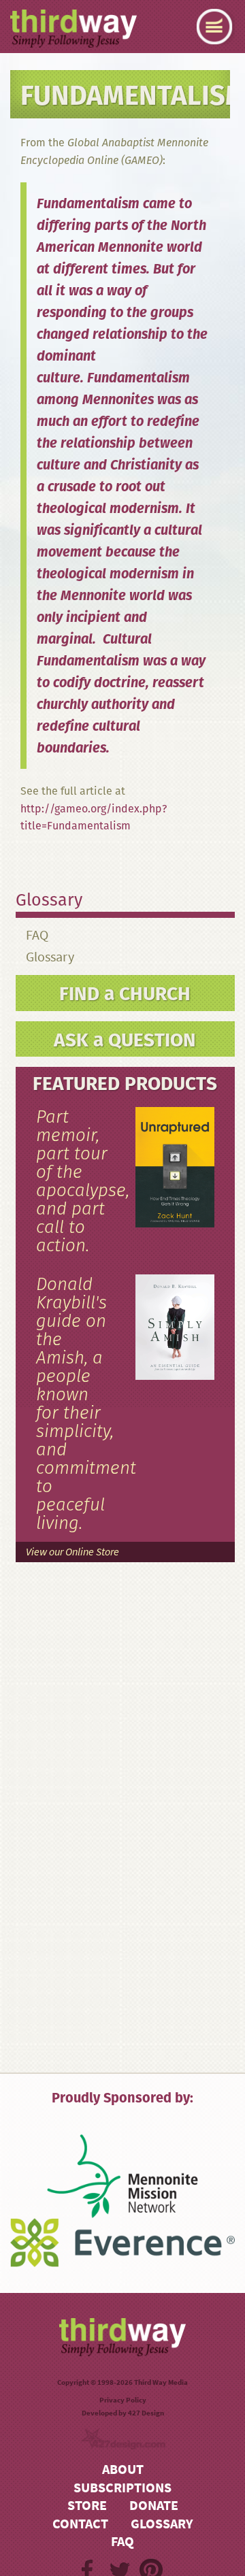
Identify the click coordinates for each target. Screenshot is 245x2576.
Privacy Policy (123, 2400)
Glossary (50, 957)
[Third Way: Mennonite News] (73, 29)
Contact (80, 2524)
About (123, 2470)
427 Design (146, 2413)
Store (87, 2506)
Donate (154, 2506)
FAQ (37, 935)
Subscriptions (122, 2488)
